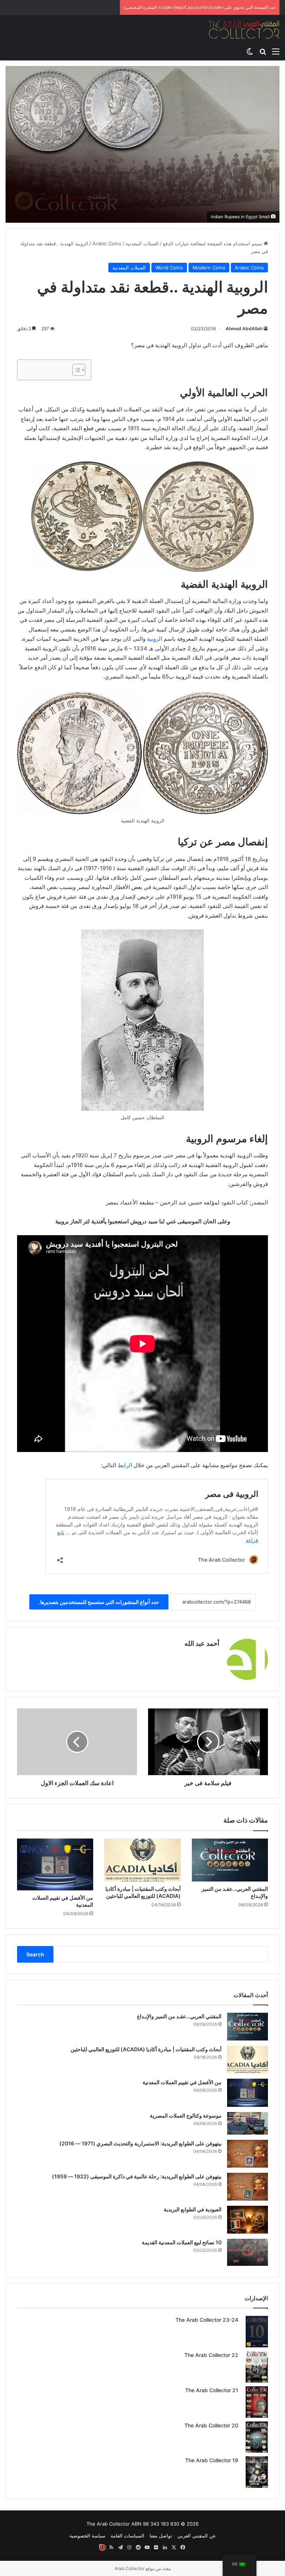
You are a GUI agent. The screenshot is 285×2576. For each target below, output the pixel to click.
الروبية (155, 639)
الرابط (125, 1465)
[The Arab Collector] (244, 29)
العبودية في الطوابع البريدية (193, 2209)
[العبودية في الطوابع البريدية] (248, 2220)
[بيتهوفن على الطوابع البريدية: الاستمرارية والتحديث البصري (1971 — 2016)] (248, 2154)
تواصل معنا (161, 2536)
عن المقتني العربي (197, 2536)
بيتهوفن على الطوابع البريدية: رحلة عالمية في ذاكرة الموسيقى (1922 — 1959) (137, 2176)
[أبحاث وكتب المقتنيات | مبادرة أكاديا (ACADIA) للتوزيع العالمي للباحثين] (142, 1860)
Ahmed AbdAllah (244, 329)
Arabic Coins (107, 243)
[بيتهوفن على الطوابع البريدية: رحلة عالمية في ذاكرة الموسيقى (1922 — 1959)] (248, 2187)
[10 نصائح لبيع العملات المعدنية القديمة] (248, 2252)
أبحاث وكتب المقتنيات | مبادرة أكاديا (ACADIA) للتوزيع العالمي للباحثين (146, 2049)
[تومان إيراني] (75, 370)
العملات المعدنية (142, 243)
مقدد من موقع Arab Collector (143, 2568)
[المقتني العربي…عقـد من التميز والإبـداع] (230, 1860)
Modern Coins (209, 268)
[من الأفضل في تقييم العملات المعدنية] (55, 1865)
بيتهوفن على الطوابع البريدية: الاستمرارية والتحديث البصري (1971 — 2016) (140, 2143)
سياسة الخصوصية (87, 2536)
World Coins (169, 268)
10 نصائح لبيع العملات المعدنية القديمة (182, 2242)
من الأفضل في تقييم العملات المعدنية (182, 2082)
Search (35, 1954)
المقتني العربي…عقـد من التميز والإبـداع (179, 2016)
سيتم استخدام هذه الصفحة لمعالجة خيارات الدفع (213, 243)
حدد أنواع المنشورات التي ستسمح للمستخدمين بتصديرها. (99, 1602)
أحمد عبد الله (202, 1643)
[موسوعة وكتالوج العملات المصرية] (248, 2123)
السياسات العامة (127, 2536)
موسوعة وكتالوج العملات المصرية (186, 2116)
